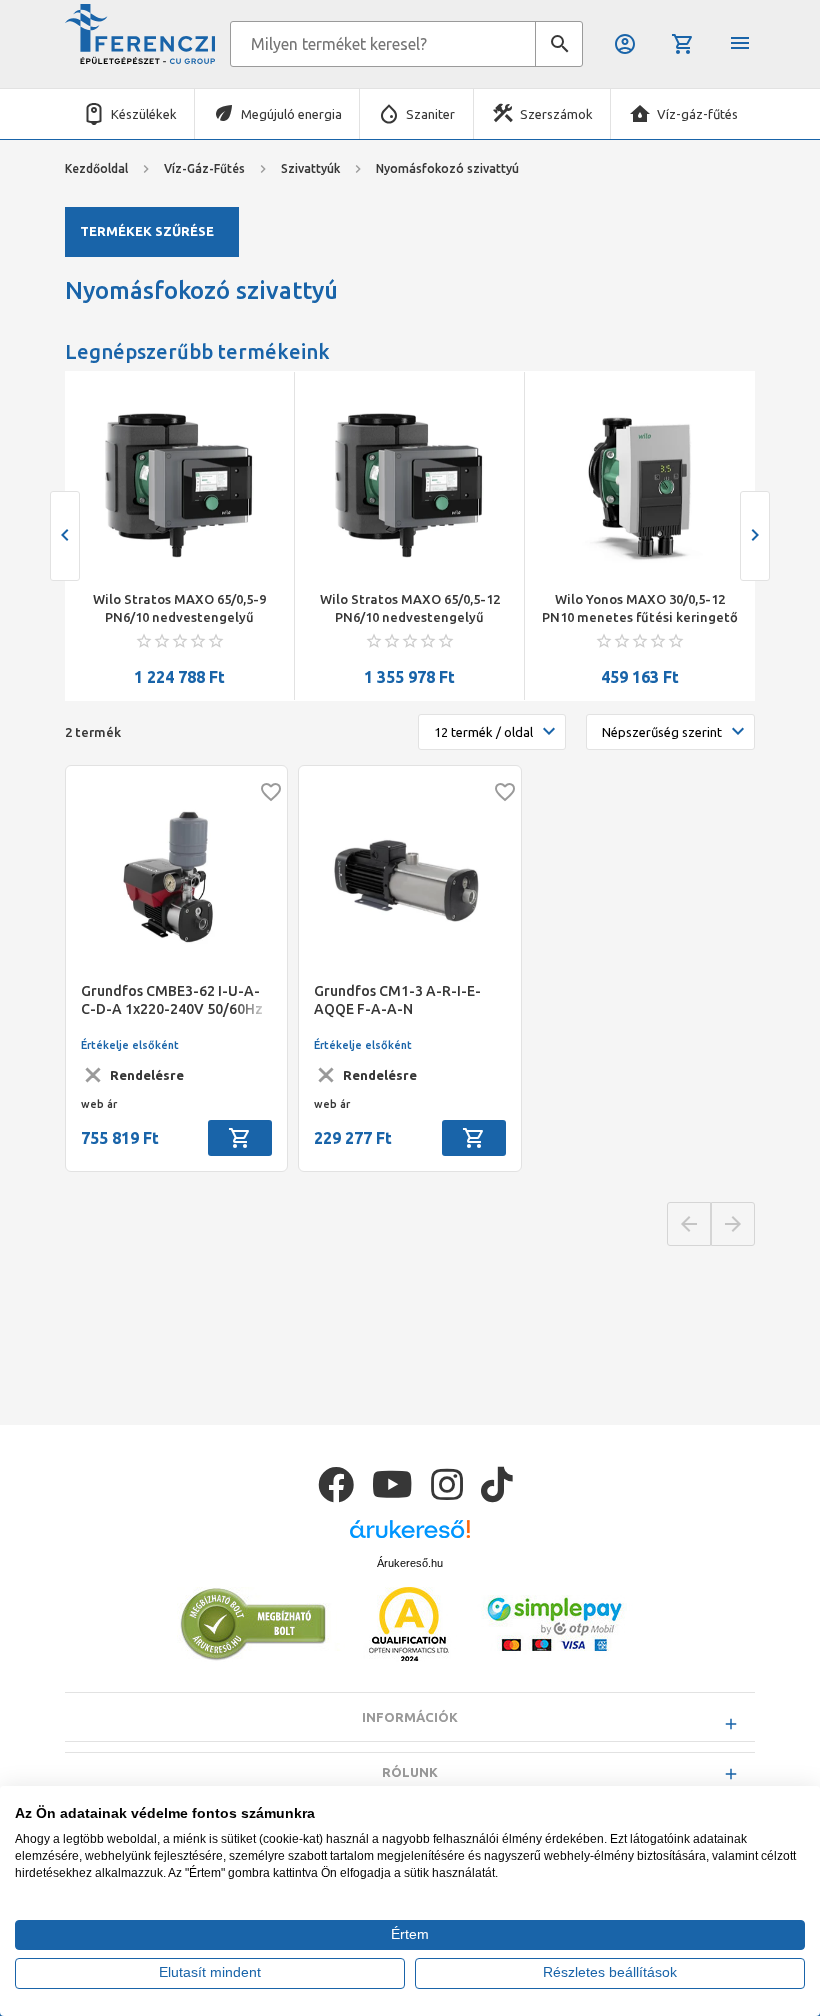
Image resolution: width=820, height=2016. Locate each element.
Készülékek (144, 114)
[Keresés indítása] (559, 44)
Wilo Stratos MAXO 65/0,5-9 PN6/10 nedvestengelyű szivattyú (179, 609)
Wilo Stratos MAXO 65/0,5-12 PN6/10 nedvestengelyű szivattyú (410, 609)
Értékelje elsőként (130, 1045)
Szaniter (430, 114)
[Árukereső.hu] (410, 1536)
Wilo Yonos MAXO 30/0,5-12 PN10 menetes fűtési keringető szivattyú (640, 609)
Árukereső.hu (410, 1563)
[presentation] (65, 536)
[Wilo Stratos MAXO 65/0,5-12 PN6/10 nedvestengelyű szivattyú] (409, 485)
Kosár (684, 44)
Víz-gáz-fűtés (697, 114)
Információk (410, 1717)
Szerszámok (556, 114)
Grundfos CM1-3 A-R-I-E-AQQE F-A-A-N (397, 1000)
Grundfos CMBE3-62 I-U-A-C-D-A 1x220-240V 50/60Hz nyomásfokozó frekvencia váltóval (172, 1000)
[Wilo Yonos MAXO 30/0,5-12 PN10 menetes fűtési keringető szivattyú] (639, 485)
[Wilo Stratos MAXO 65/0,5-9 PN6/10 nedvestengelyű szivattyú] (179, 485)
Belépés (626, 44)
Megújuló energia (291, 114)
